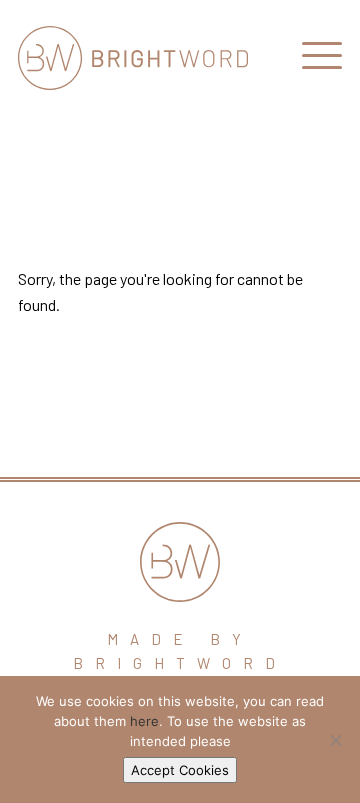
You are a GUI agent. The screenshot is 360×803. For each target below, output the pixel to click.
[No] (335, 740)
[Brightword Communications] (133, 58)
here (144, 721)
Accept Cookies (180, 770)
